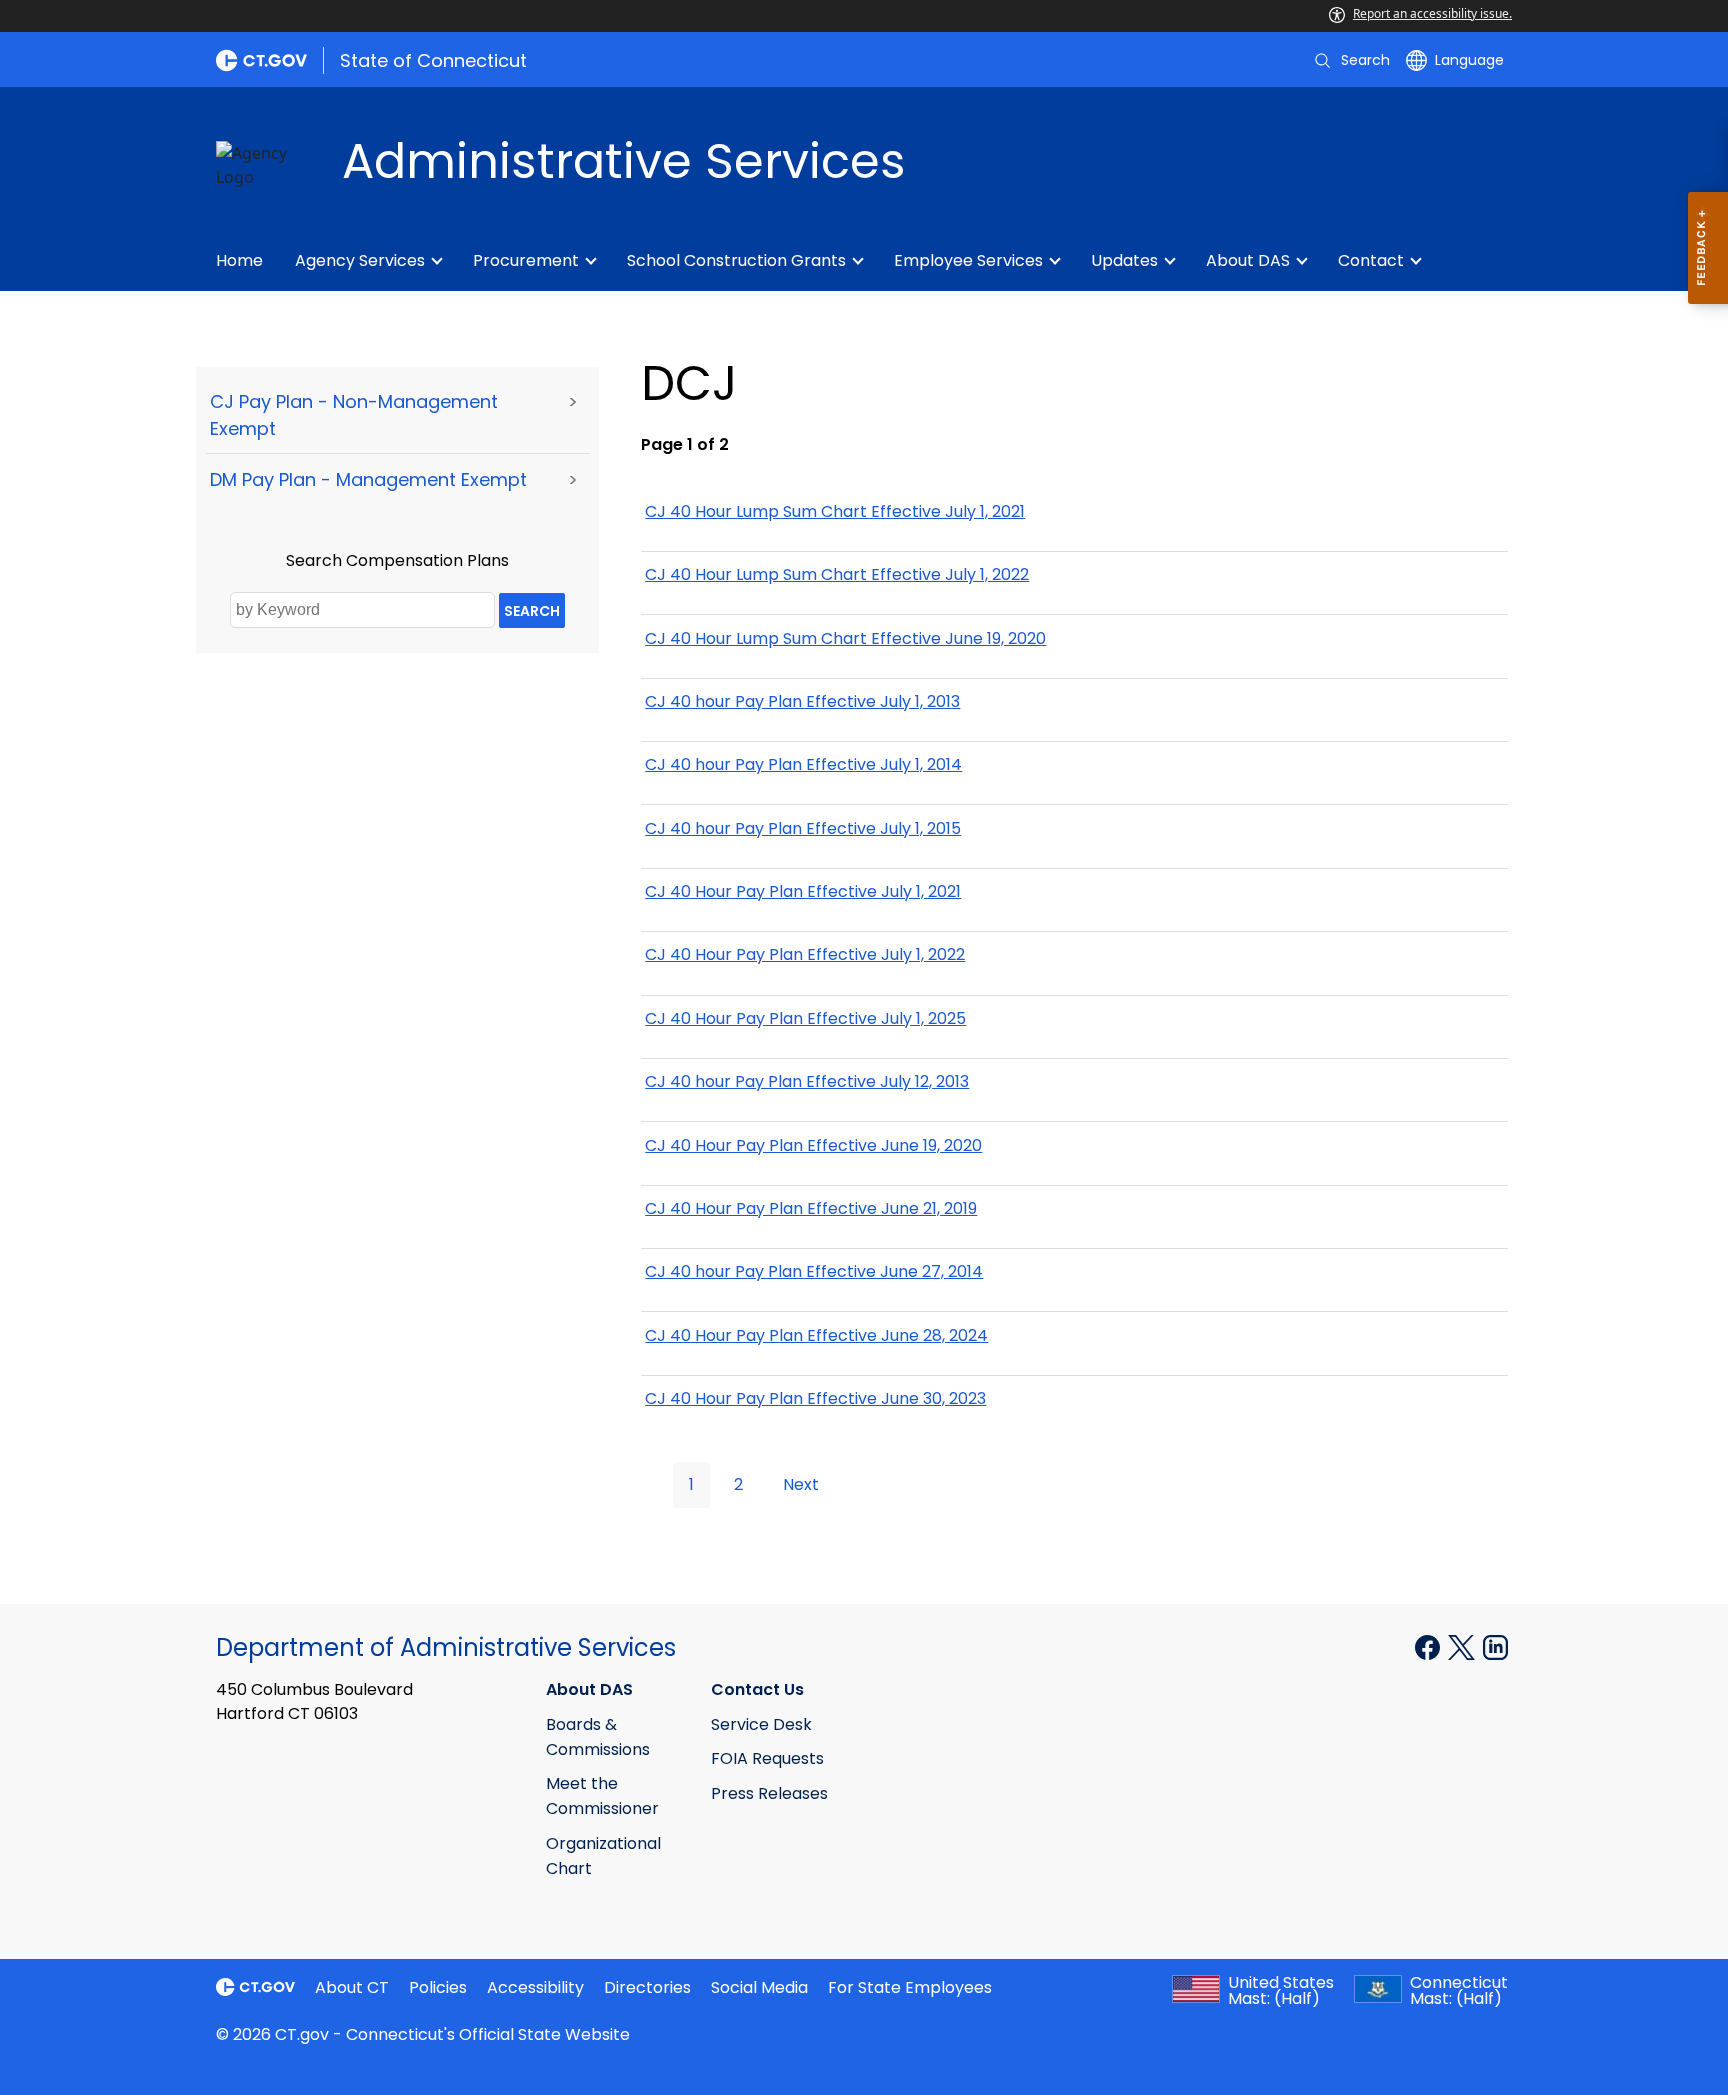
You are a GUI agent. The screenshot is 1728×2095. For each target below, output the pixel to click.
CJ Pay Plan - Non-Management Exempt (354, 415)
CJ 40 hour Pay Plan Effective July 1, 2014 (803, 764)
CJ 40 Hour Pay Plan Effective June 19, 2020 (813, 1145)
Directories (647, 1987)
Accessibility (535, 1987)
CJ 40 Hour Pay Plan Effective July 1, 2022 (805, 954)
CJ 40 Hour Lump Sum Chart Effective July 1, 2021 (835, 511)
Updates (1124, 260)
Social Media (759, 1987)
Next (801, 1484)
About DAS (1248, 260)
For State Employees (910, 1987)
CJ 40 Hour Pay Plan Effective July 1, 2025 (805, 1018)
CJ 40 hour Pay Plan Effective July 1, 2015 (803, 828)
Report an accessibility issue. (1432, 13)
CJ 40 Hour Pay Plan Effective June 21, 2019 (811, 1208)
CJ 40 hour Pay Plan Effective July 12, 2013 (807, 1081)
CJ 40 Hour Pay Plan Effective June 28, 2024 (816, 1335)
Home (239, 260)
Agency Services (360, 260)
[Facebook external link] (1429, 1646)
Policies (438, 1987)
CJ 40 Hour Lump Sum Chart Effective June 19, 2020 (845, 638)
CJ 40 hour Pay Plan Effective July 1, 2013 (802, 701)
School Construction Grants (736, 260)
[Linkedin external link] (1495, 1646)
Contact (1371, 260)
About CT (352, 1987)
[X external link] (1463, 1646)
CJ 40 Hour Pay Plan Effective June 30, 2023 (815, 1398)
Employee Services (968, 260)
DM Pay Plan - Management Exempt (368, 479)
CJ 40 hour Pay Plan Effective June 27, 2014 (814, 1271)
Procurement (526, 260)
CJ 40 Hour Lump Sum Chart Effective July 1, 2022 (837, 574)
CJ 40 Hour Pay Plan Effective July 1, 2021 (803, 891)
